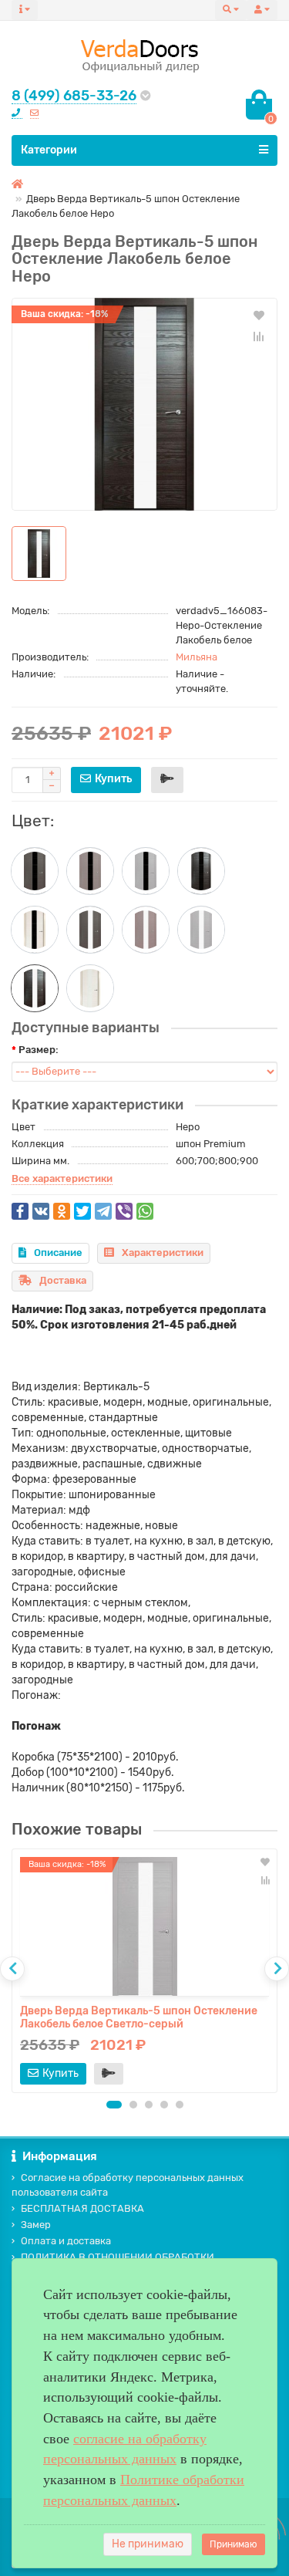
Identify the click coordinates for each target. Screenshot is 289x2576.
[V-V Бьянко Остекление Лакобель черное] (35, 930)
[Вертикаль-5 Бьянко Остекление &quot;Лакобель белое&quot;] (90, 988)
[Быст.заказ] (167, 780)
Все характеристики (62, 1178)
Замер (36, 2225)
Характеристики (163, 1253)
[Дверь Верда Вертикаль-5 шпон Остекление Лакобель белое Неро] (144, 404)
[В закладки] (259, 315)
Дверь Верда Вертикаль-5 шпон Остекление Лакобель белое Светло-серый (139, 2017)
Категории (49, 150)
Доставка (63, 1280)
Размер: (39, 1050)
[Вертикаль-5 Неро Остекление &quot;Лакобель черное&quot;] (201, 871)
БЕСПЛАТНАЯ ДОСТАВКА (82, 2208)
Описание (58, 1253)
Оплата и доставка (66, 2241)
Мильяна (197, 657)
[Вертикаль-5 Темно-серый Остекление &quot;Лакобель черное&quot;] (90, 871)
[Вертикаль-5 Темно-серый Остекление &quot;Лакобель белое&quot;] (146, 930)
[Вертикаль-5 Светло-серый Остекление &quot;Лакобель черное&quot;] (146, 871)
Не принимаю (148, 2544)
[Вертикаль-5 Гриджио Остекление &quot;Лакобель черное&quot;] (35, 871)
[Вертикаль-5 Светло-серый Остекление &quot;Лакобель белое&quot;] (201, 930)
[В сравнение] (259, 336)
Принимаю (234, 2544)
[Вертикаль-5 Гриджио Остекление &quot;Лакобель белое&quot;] (90, 930)
